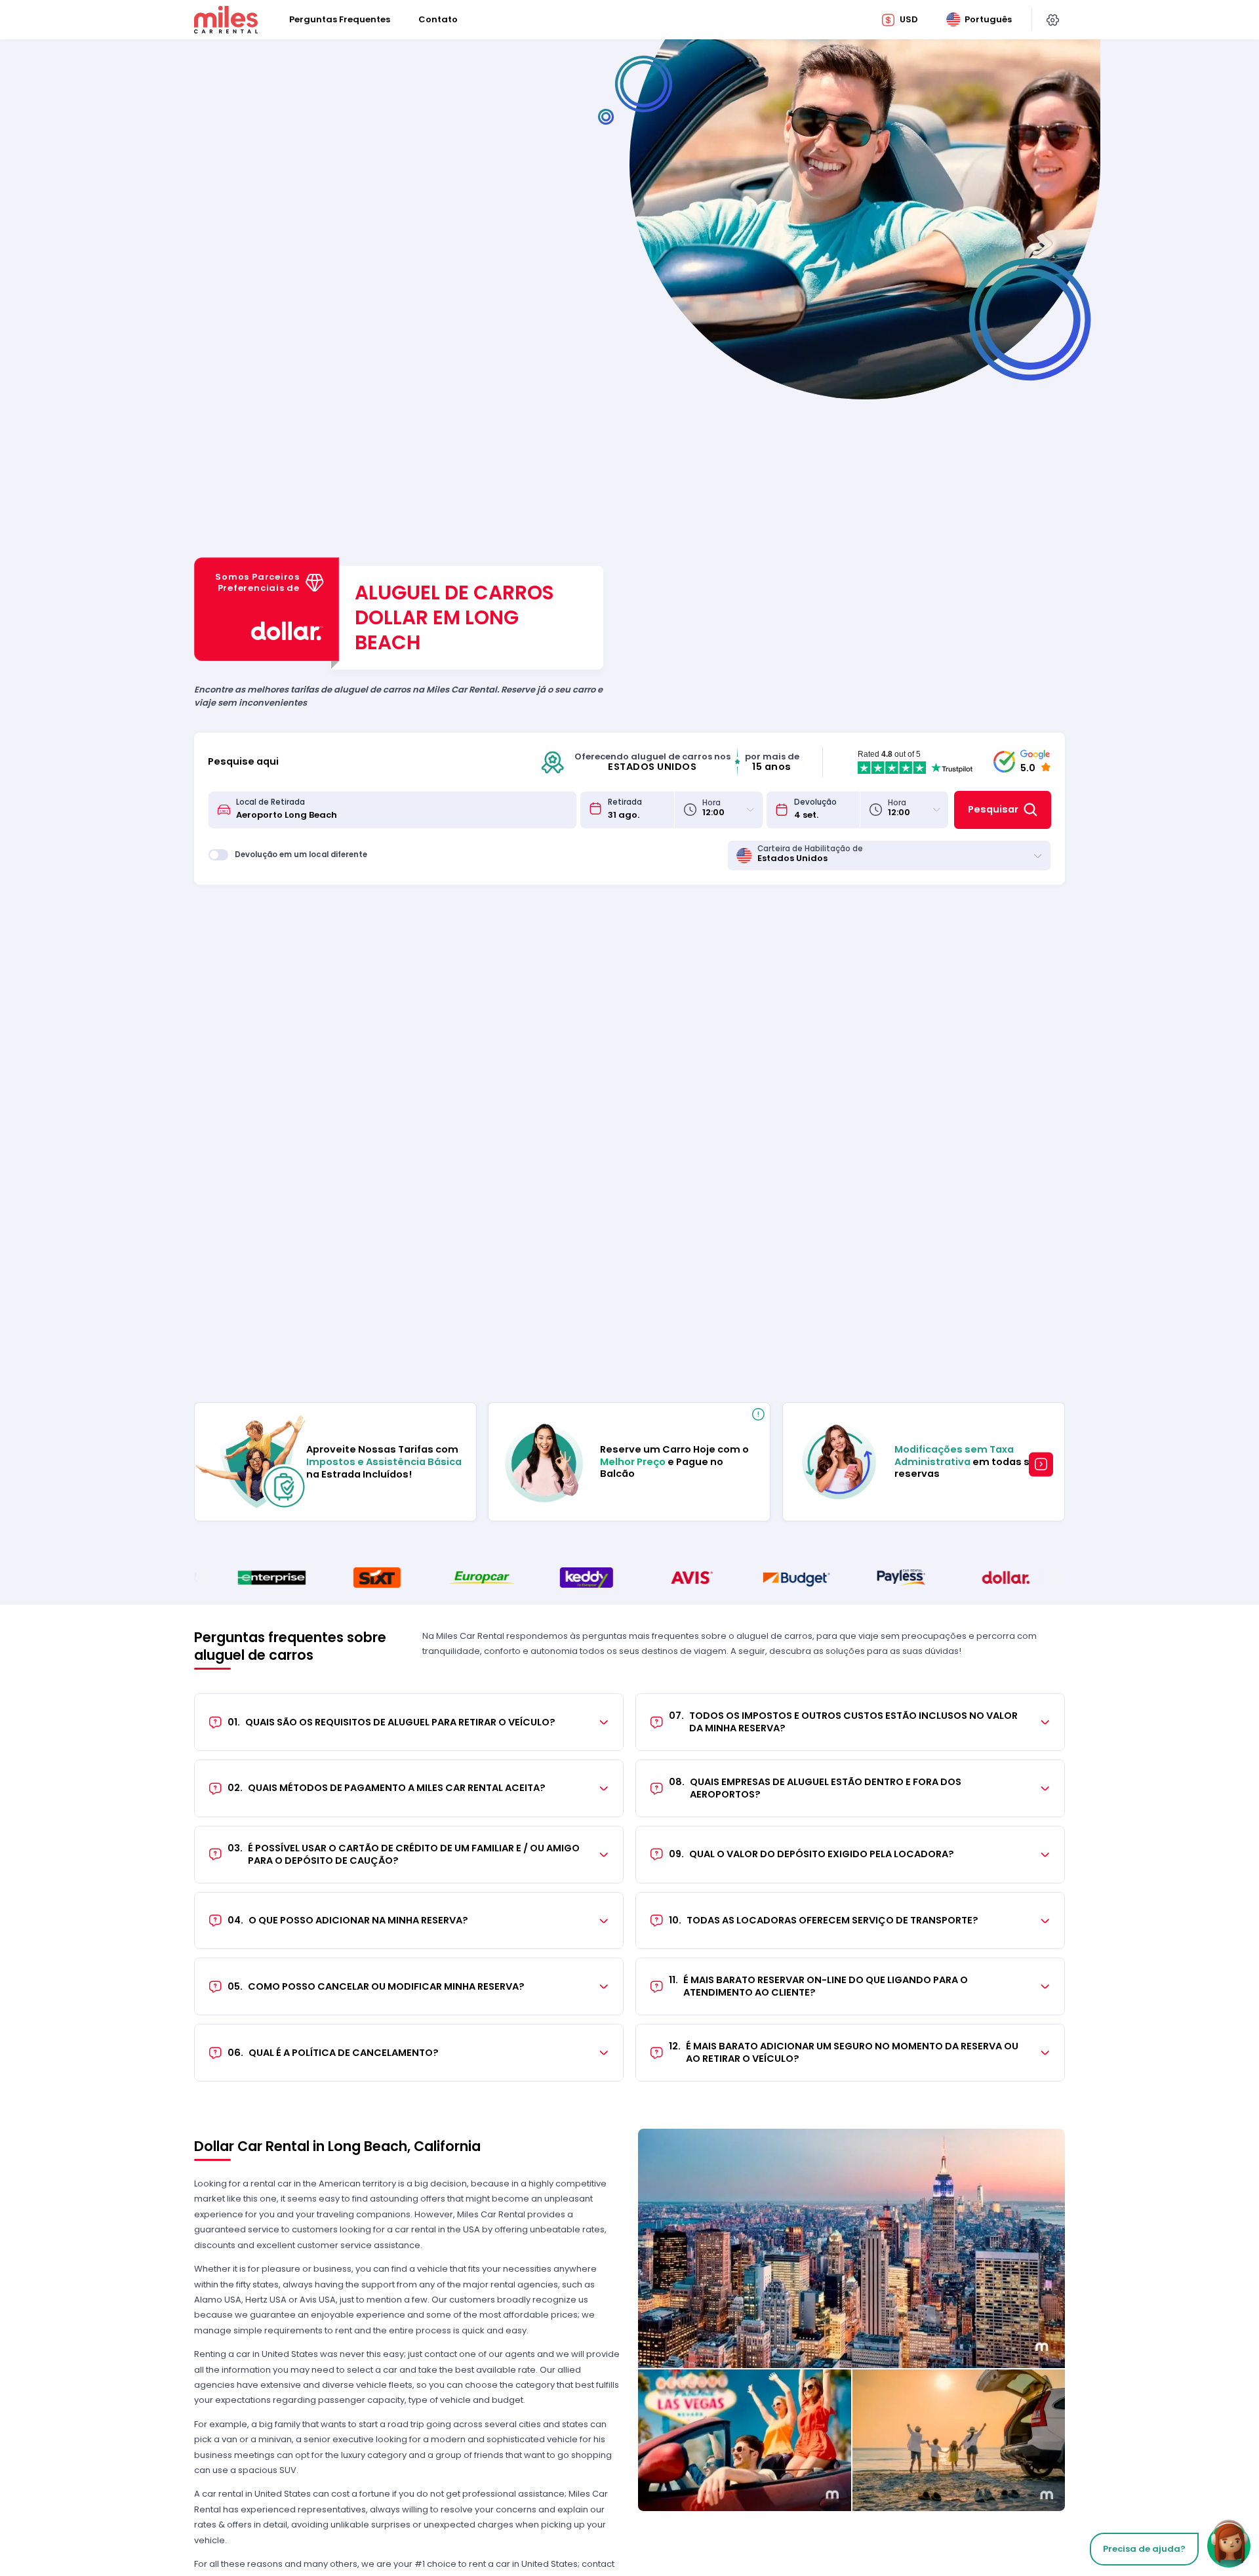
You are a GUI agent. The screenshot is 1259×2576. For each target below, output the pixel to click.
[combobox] (402, 810)
